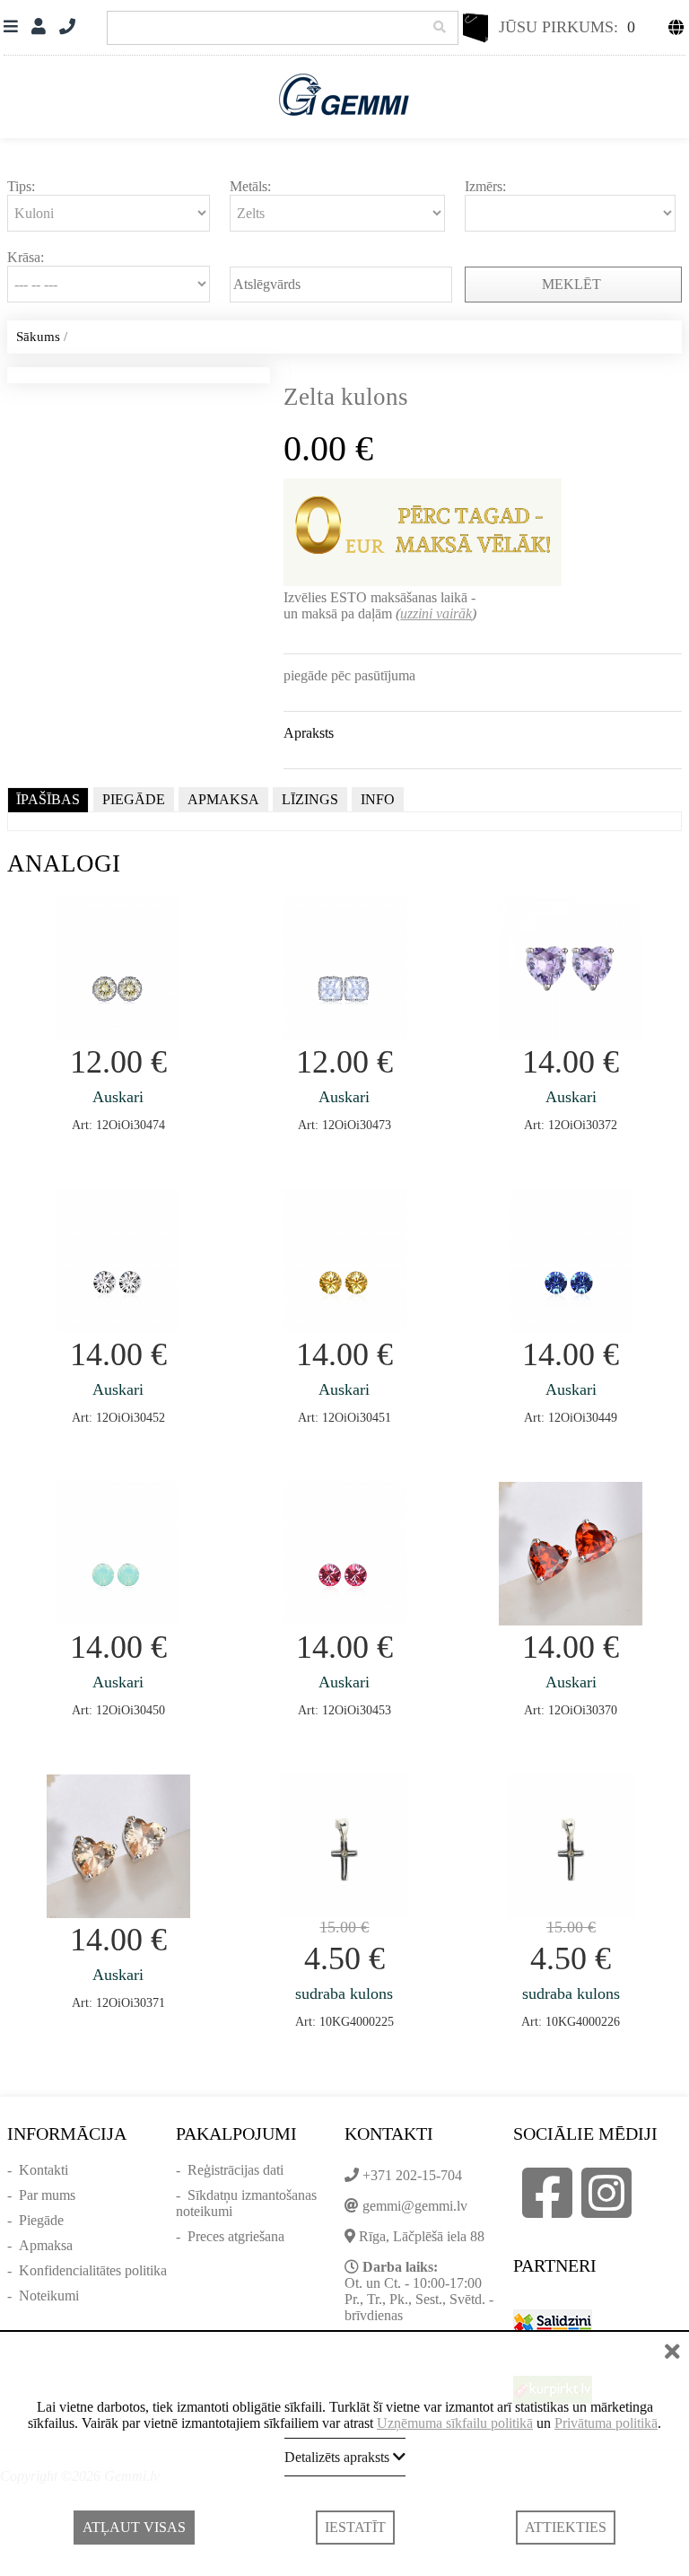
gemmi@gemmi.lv (415, 2206)
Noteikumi (49, 2296)
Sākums (38, 337)
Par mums (47, 2195)
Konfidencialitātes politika (93, 2270)
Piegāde (41, 2220)
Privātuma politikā (606, 2423)
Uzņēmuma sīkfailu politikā (455, 2423)
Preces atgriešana (236, 2236)
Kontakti (44, 2170)
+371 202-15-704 (412, 2175)
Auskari (118, 1097)
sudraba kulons (344, 1993)
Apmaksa (46, 2245)
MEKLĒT (573, 284)
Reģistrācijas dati (235, 2170)
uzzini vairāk (436, 613)
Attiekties (566, 2527)
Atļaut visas (134, 2527)
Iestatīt (355, 2527)
